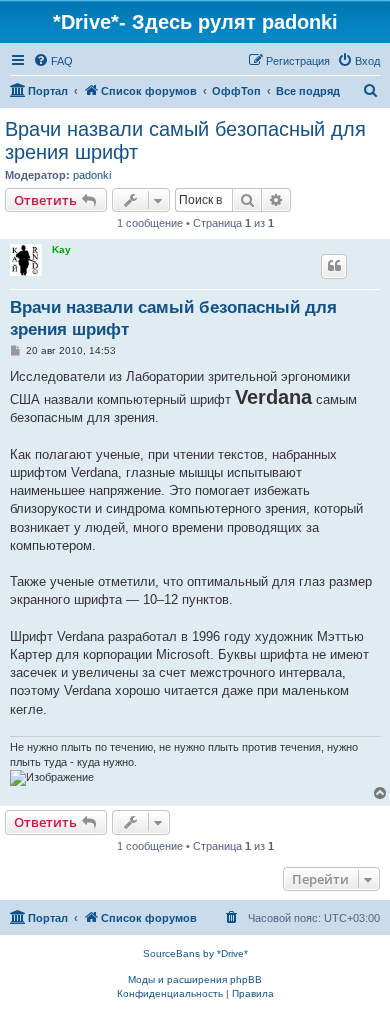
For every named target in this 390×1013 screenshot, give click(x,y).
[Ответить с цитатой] (334, 266)
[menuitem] (53, 61)
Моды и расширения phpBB (195, 979)
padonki (92, 175)
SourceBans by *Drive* (195, 953)
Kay (61, 249)
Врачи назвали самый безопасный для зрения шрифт (185, 140)
